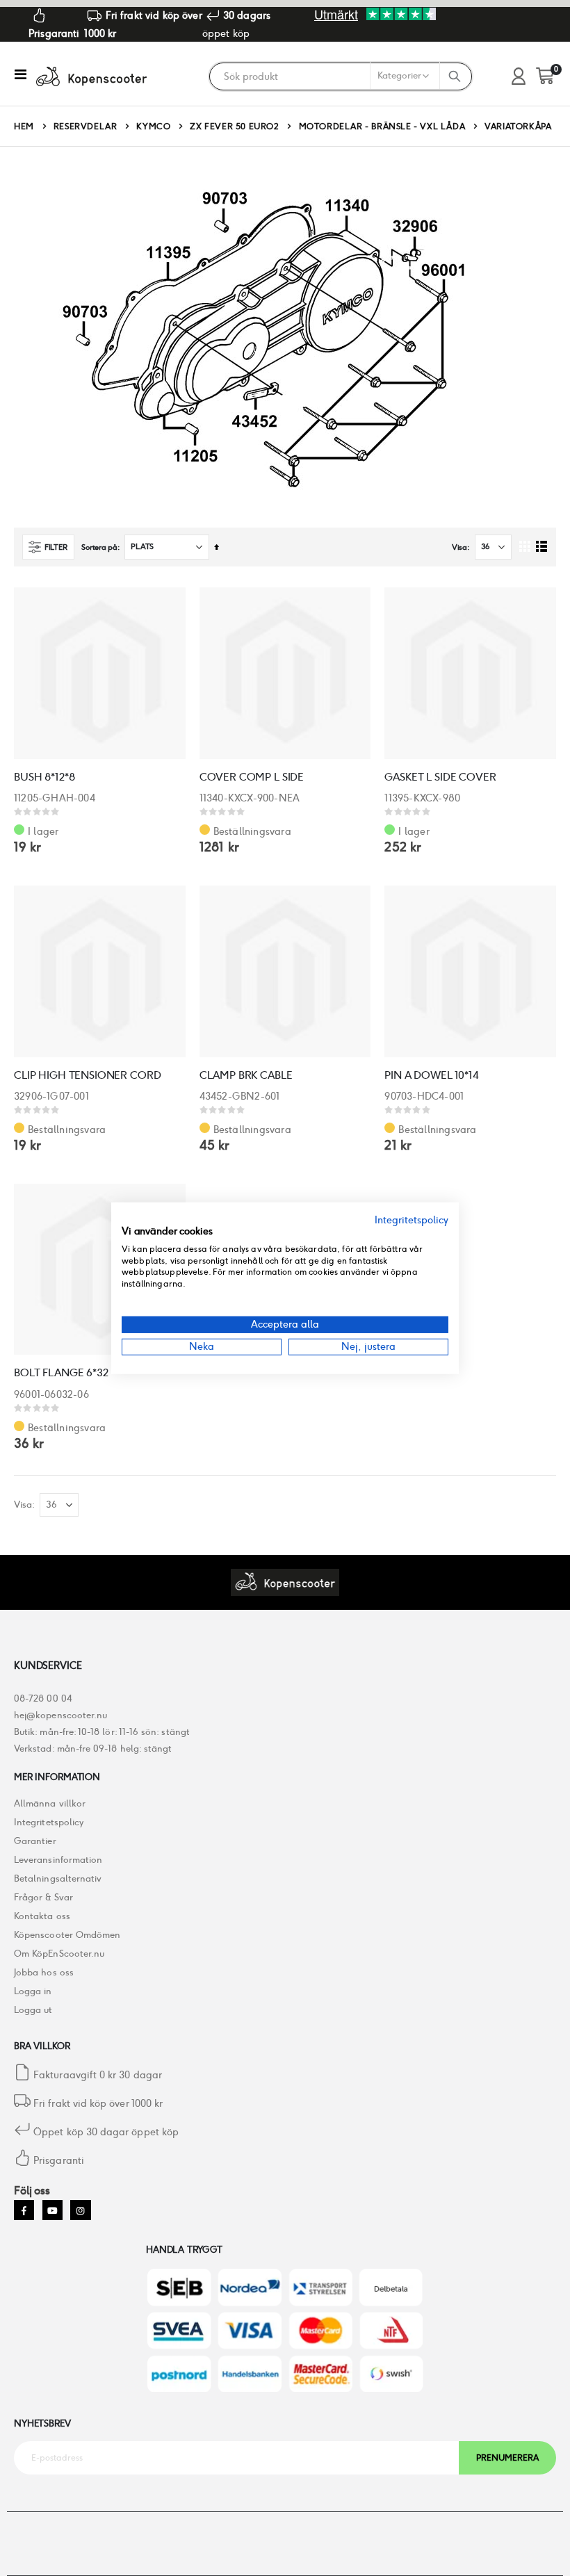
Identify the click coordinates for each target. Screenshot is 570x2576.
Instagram (80, 2210)
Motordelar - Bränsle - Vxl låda (382, 127)
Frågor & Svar (43, 1897)
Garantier (35, 1841)
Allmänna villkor (50, 1803)
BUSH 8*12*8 (44, 777)
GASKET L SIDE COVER (440, 777)
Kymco (153, 127)
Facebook (24, 2210)
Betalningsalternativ (58, 1878)
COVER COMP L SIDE (252, 777)
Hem (24, 126)
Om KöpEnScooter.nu (59, 1954)
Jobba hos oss (44, 1972)
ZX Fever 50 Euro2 (234, 127)
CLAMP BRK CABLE (246, 1075)
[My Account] (519, 77)
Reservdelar (85, 127)
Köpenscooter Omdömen (67, 1935)
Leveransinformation (58, 1860)
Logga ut (33, 2010)
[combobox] (340, 76)
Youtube (52, 2210)
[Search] (455, 76)
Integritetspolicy (49, 1822)
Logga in (33, 1991)
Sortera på (99, 547)
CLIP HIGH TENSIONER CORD (87, 1075)
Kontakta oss (42, 1916)
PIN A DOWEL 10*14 (431, 1075)
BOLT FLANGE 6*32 (61, 1372)
